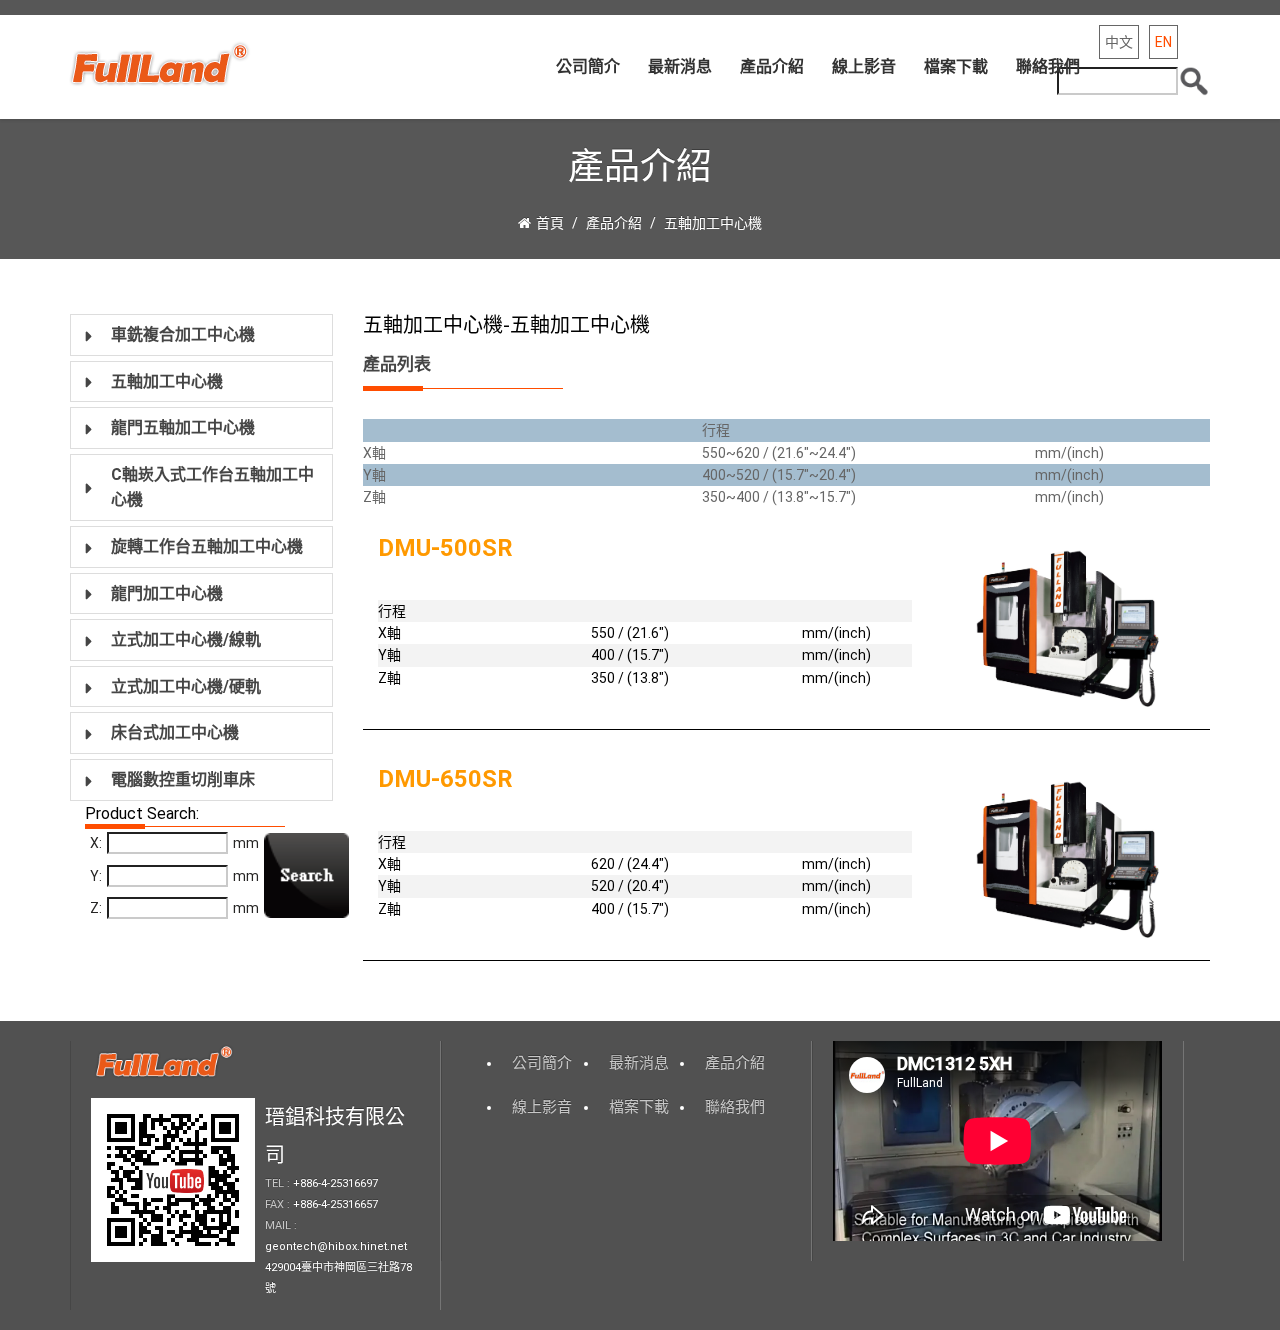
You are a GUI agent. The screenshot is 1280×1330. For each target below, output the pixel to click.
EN (1163, 42)
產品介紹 (772, 66)
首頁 (550, 223)
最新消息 (680, 66)
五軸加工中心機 (713, 223)
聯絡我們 (1048, 66)
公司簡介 (588, 66)
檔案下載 (956, 66)
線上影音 (864, 66)
